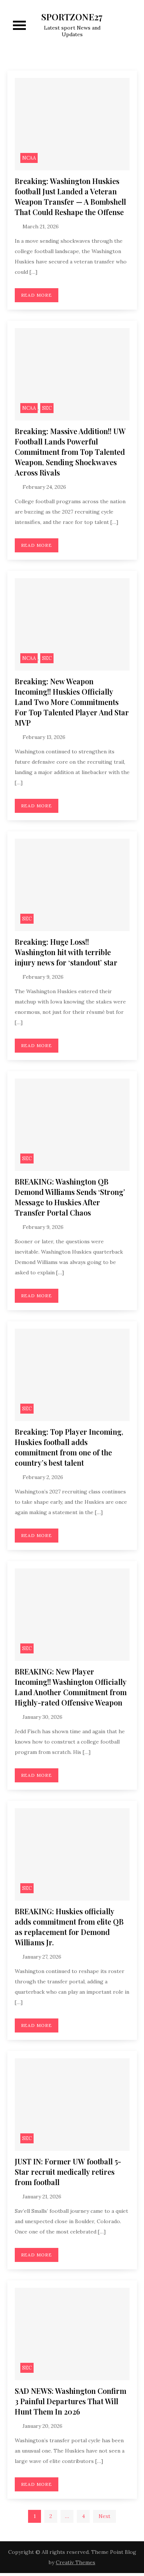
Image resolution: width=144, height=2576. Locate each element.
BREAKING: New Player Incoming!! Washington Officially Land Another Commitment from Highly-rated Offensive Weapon (71, 1687)
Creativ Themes (76, 2562)
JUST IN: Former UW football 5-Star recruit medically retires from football (68, 2172)
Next (104, 2516)
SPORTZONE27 (72, 17)
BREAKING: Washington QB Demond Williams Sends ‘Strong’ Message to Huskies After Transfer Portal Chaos (70, 1197)
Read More (37, 295)
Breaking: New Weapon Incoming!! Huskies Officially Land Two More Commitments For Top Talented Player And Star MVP (72, 702)
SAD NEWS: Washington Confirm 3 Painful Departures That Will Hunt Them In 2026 (71, 2401)
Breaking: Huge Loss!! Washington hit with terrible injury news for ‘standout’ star (66, 952)
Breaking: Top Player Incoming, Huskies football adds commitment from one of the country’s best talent (69, 1447)
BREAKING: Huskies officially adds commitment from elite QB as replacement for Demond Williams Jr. (69, 1927)
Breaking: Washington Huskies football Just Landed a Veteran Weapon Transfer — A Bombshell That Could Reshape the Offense (70, 196)
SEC (47, 408)
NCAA (29, 158)
